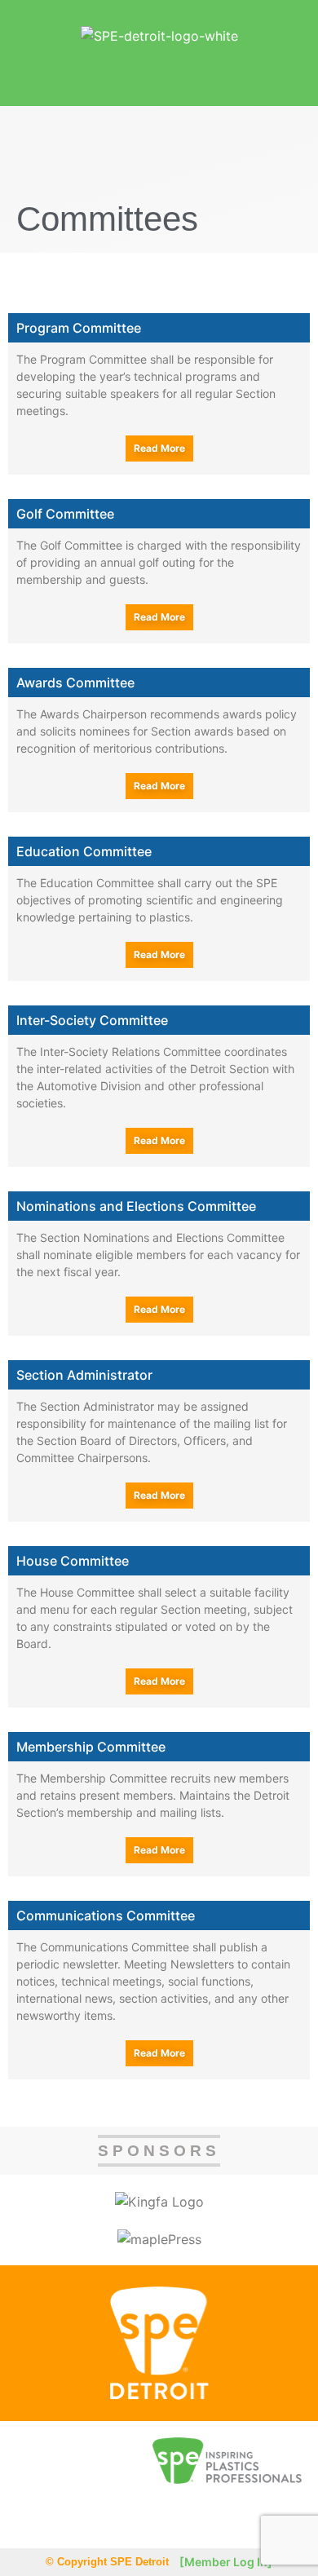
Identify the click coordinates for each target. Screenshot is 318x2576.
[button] (159, 75)
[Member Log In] (226, 2562)
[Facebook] (32, 2516)
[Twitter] (68, 2516)
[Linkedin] (104, 2516)
